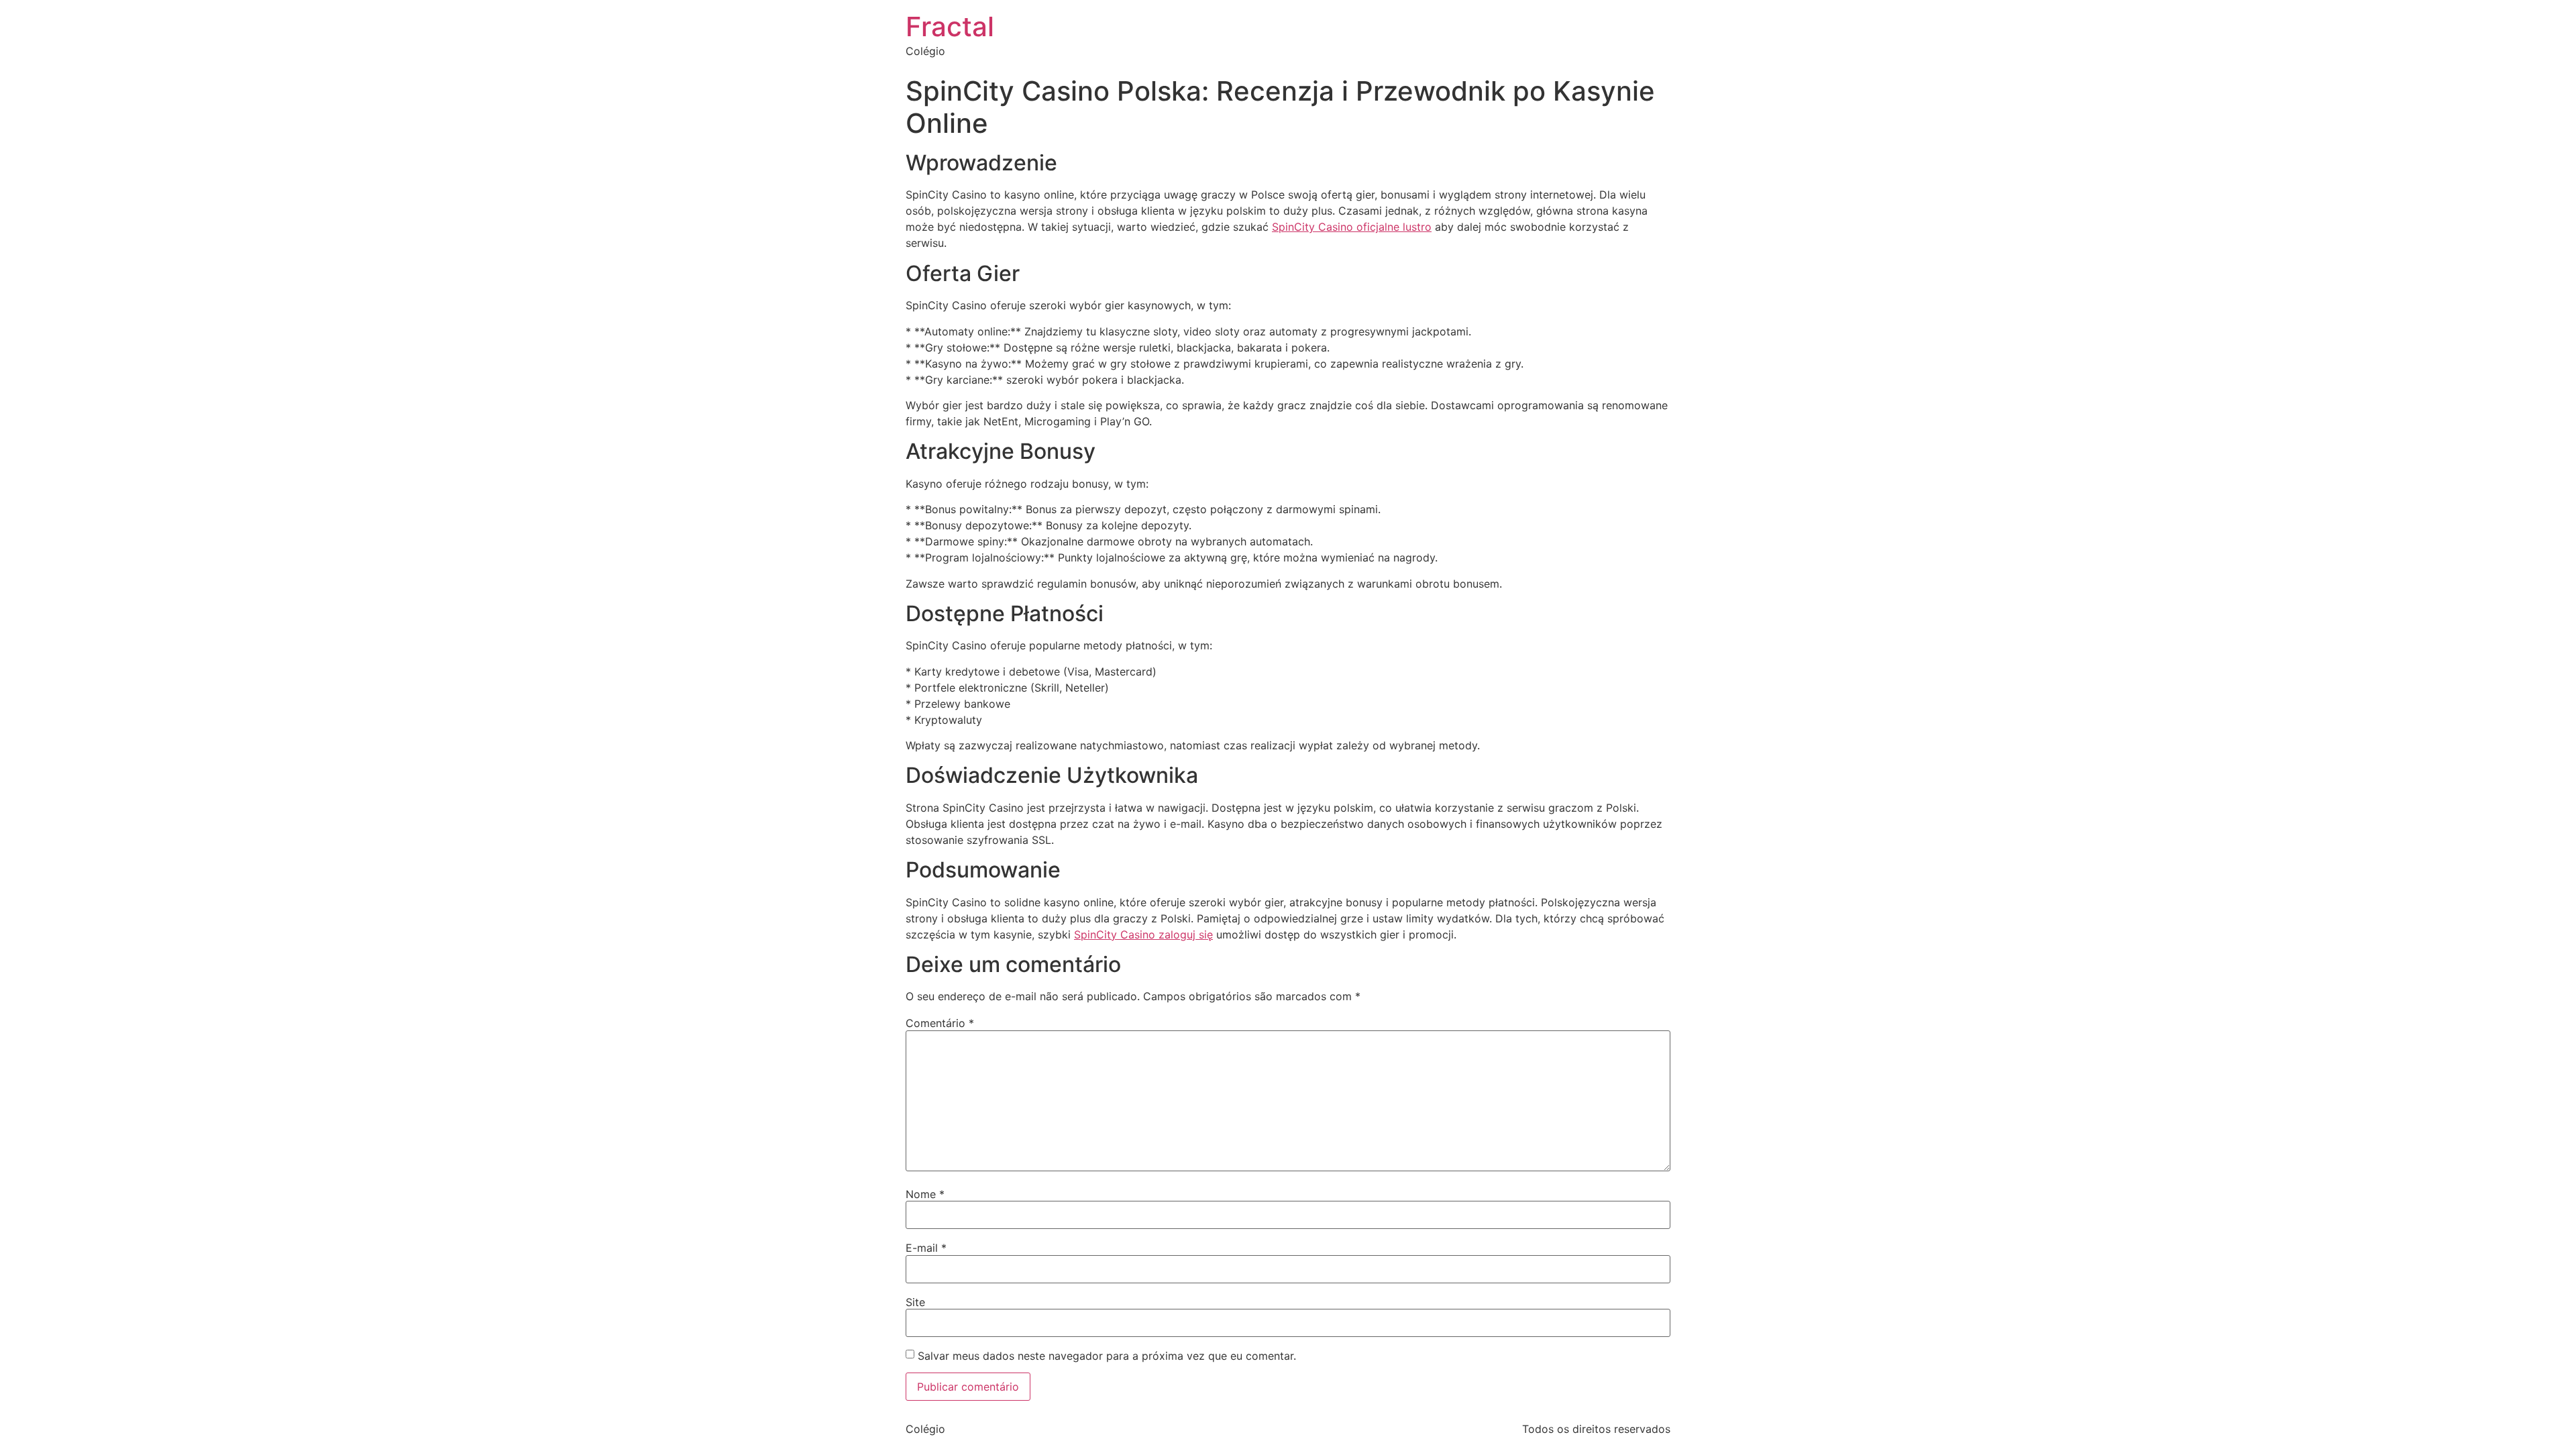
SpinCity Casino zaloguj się (1143, 934)
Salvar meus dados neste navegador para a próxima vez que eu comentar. (1107, 1356)
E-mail (926, 1248)
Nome (925, 1194)
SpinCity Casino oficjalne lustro (1352, 227)
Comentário (940, 1023)
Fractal (950, 26)
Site (915, 1302)
